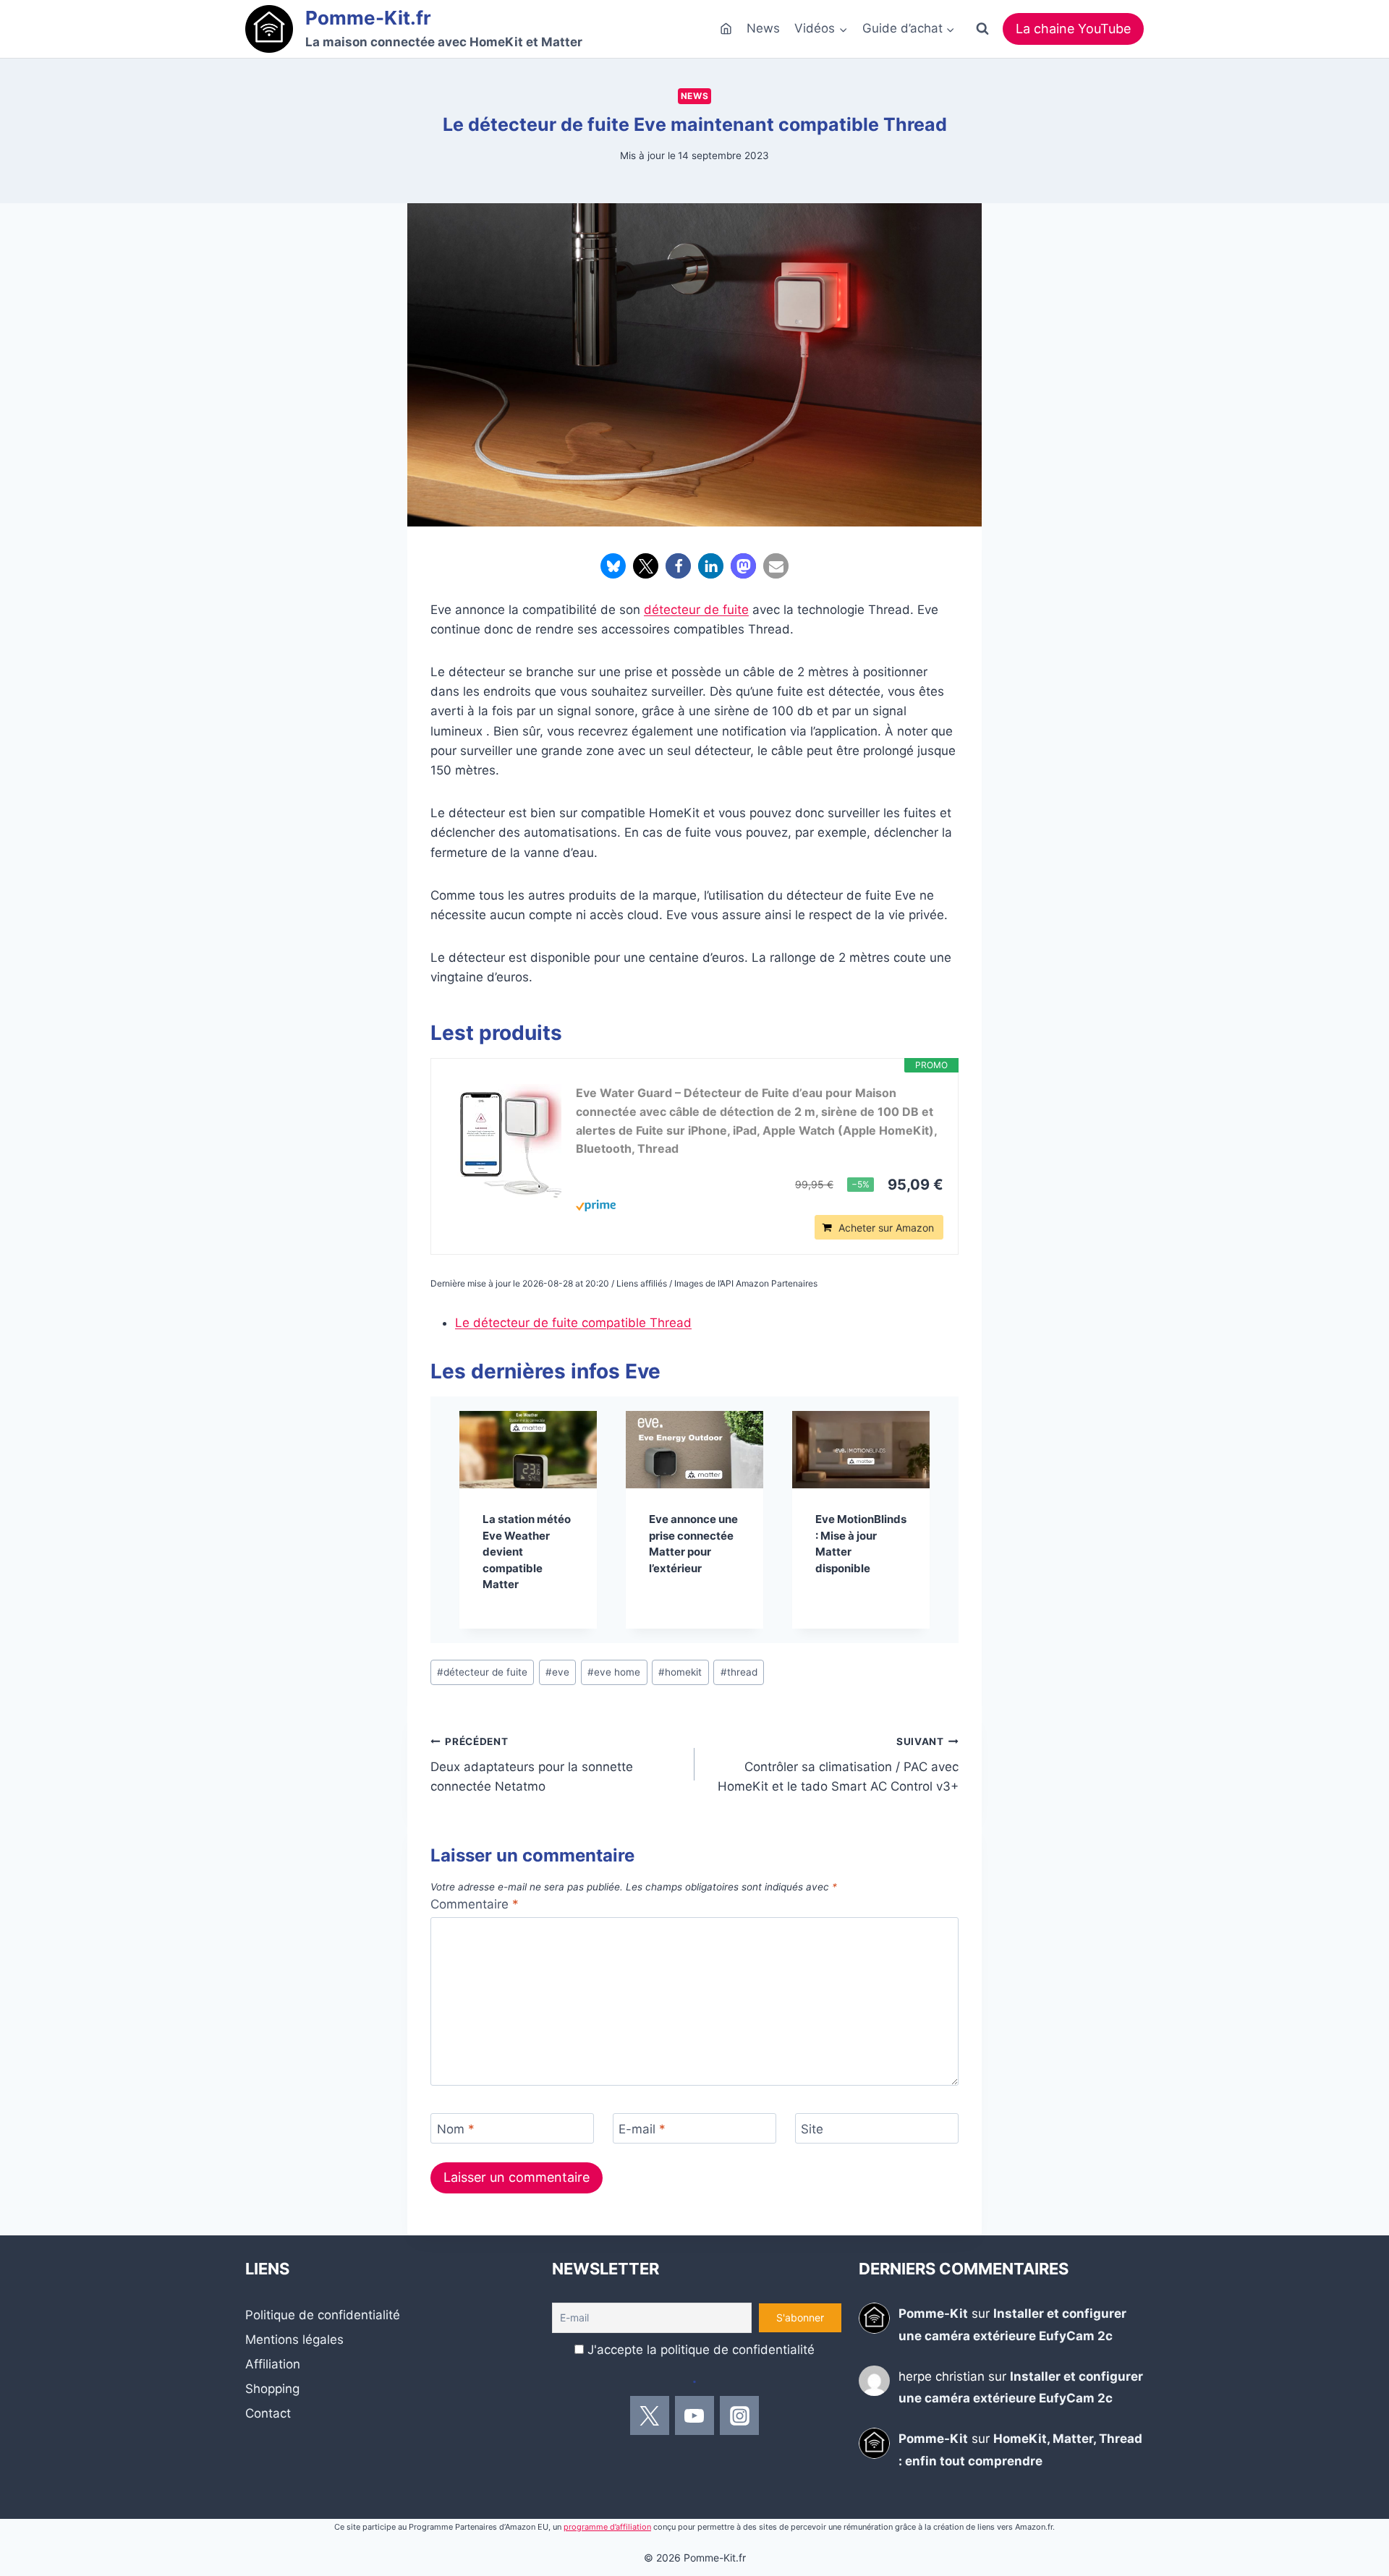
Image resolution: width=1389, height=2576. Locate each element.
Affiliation (273, 2364)
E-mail (642, 2129)
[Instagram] (739, 2415)
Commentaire (475, 1904)
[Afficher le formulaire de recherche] (982, 29)
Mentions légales (294, 2340)
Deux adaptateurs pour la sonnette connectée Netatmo (532, 1765)
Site (812, 2129)
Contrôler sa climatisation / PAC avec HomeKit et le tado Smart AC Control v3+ (838, 1765)
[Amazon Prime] (760, 1206)
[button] (613, 566)
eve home (614, 1672)
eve (557, 1672)
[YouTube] (694, 2415)
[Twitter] (650, 2415)
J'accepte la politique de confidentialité (701, 2350)
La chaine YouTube (1073, 29)
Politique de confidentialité (323, 2315)
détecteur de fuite (696, 610)
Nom (456, 2129)
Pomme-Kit (933, 2313)
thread (739, 1672)
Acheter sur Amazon (886, 1228)
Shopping (272, 2389)
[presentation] (528, 1450)
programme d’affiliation (607, 2527)
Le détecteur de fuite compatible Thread (573, 1323)
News (763, 28)
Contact (268, 2413)
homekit (680, 1672)
